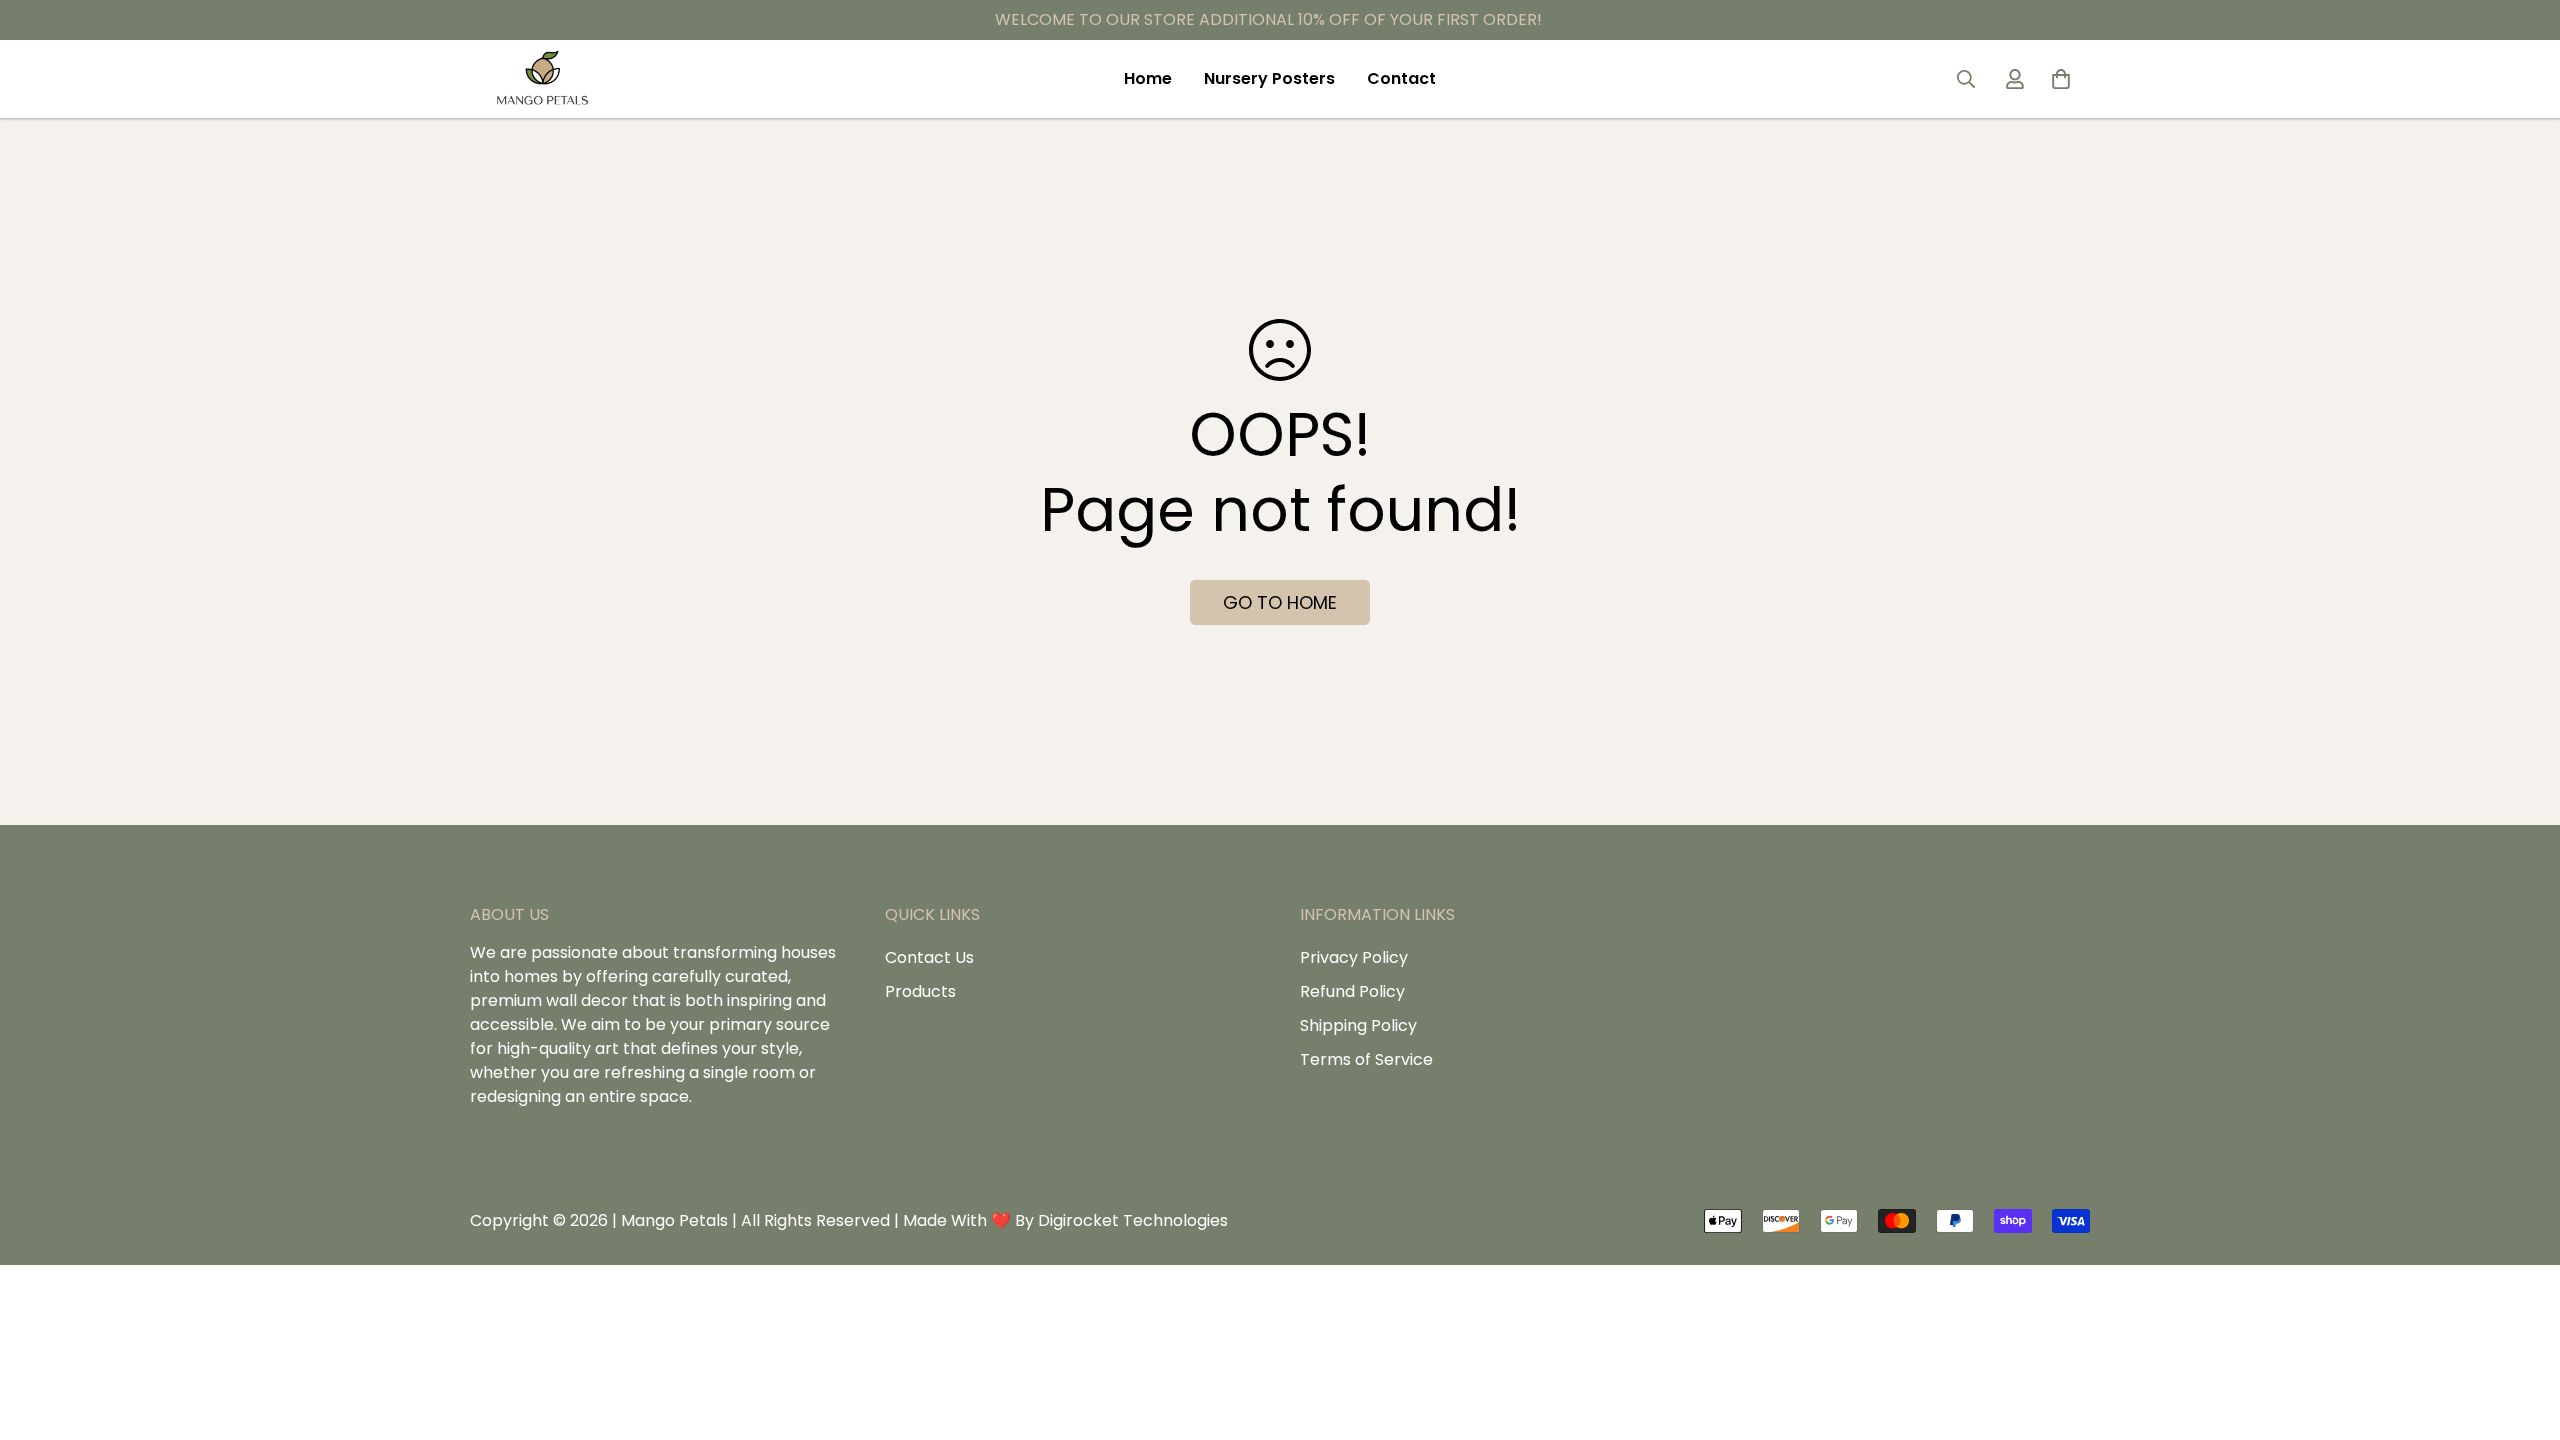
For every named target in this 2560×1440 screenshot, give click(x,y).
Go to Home (1280, 602)
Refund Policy (1352, 991)
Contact (1401, 78)
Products (920, 991)
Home (1148, 78)
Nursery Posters (1269, 78)
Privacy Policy (1354, 957)
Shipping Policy (1358, 1025)
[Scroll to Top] (1303, 1331)
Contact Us (929, 957)
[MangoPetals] (542, 79)
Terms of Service (1366, 1059)
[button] (2061, 79)
